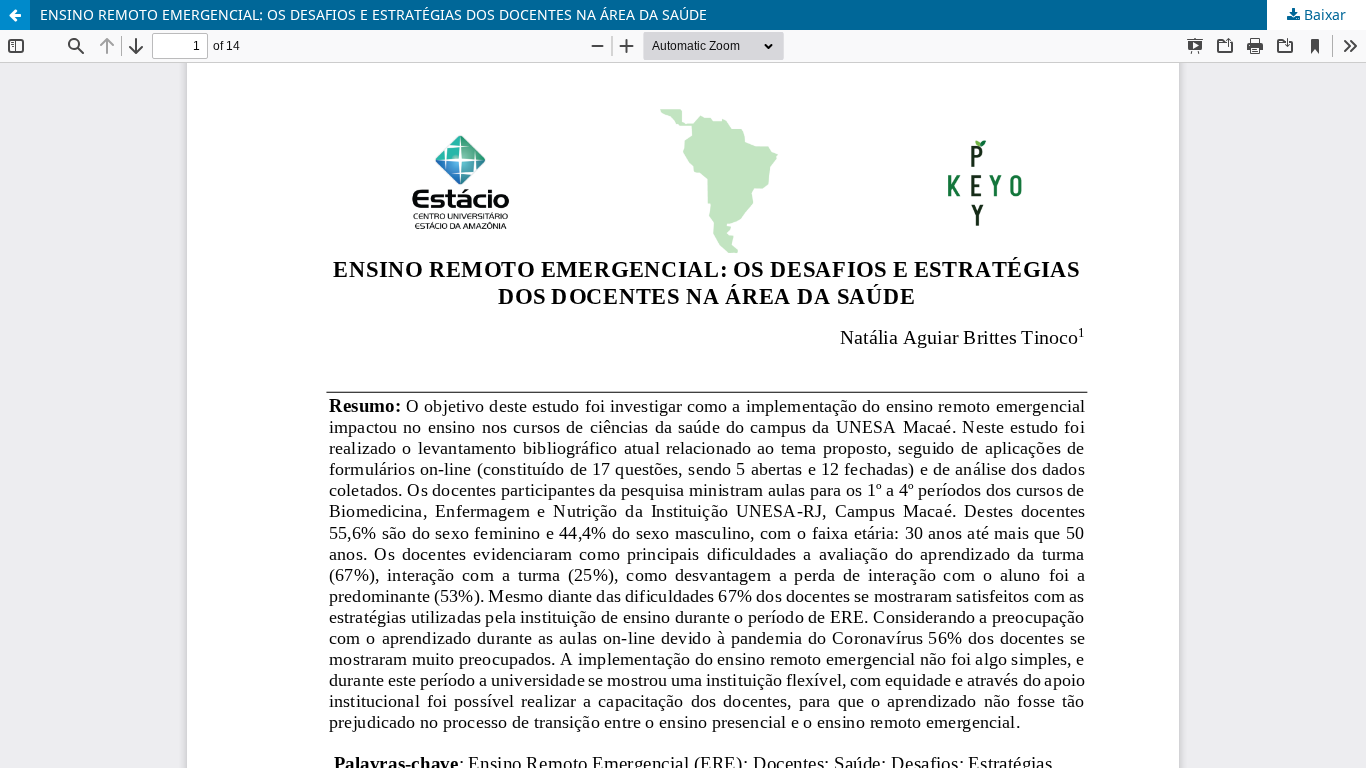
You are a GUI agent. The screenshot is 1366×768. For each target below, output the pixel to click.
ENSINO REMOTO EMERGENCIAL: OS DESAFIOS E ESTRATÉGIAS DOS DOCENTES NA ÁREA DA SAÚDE (373, 14)
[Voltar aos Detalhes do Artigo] (15, 15)
